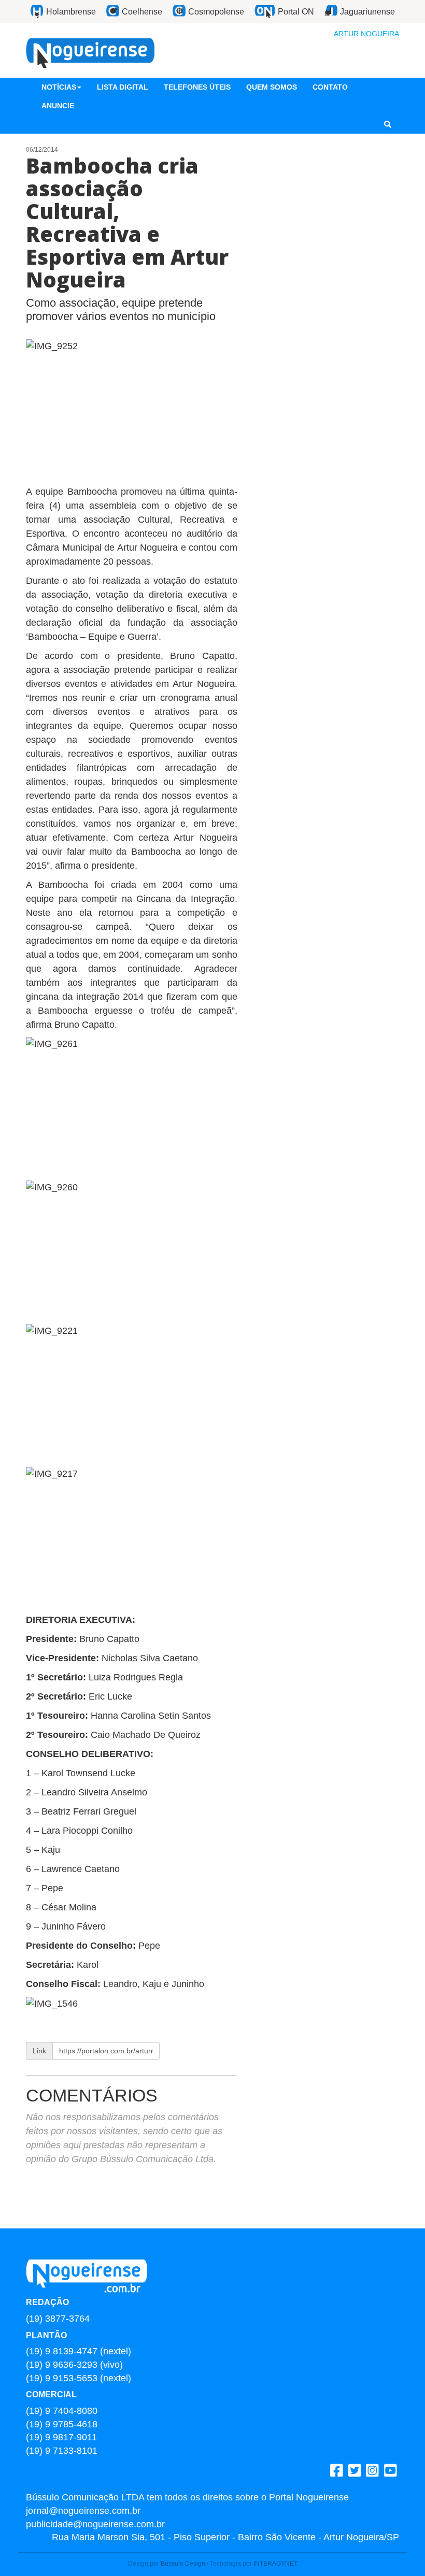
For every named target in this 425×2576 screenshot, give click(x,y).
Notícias (59, 87)
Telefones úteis (197, 87)
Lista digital (123, 87)
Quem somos (272, 87)
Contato (330, 87)
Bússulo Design (183, 2564)
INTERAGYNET (275, 2564)
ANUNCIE (58, 106)
